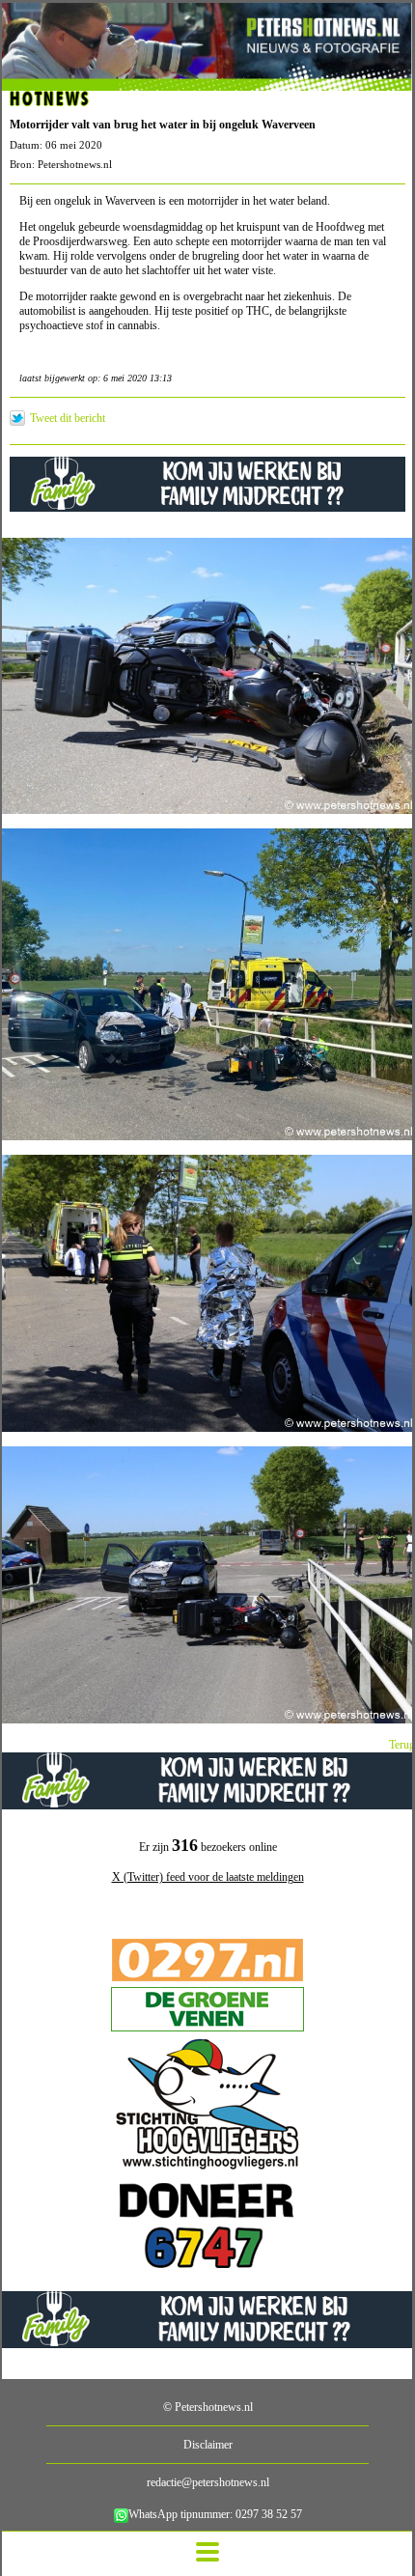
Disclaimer (208, 2445)
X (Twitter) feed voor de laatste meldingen (208, 1877)
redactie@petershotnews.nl (208, 2482)
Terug (402, 1745)
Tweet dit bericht (68, 418)
